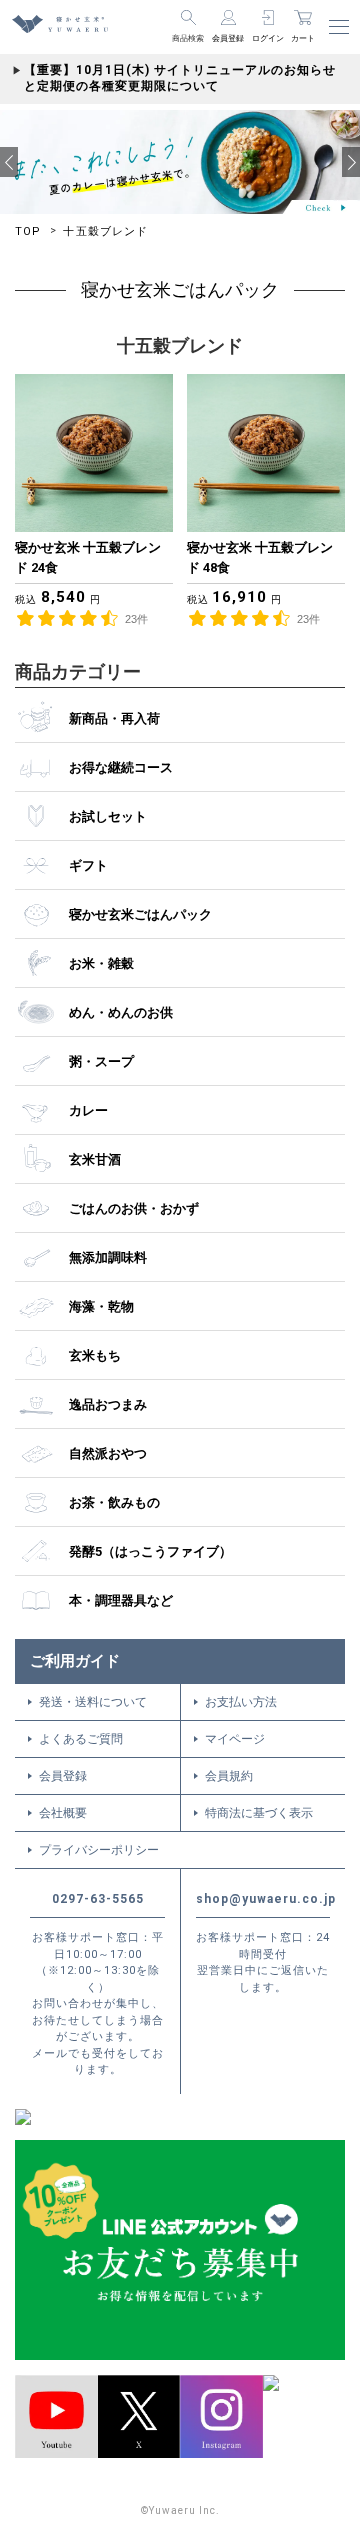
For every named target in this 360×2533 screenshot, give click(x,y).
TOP (28, 231)
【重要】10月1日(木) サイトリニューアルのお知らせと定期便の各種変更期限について (180, 78)
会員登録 (63, 1776)
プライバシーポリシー (99, 1850)
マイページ (235, 1739)
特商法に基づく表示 (259, 1813)
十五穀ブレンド (105, 231)
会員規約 (229, 1776)
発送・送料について (93, 1702)
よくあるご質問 (81, 1739)
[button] (9, 162)
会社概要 (63, 1813)
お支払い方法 (241, 1702)
